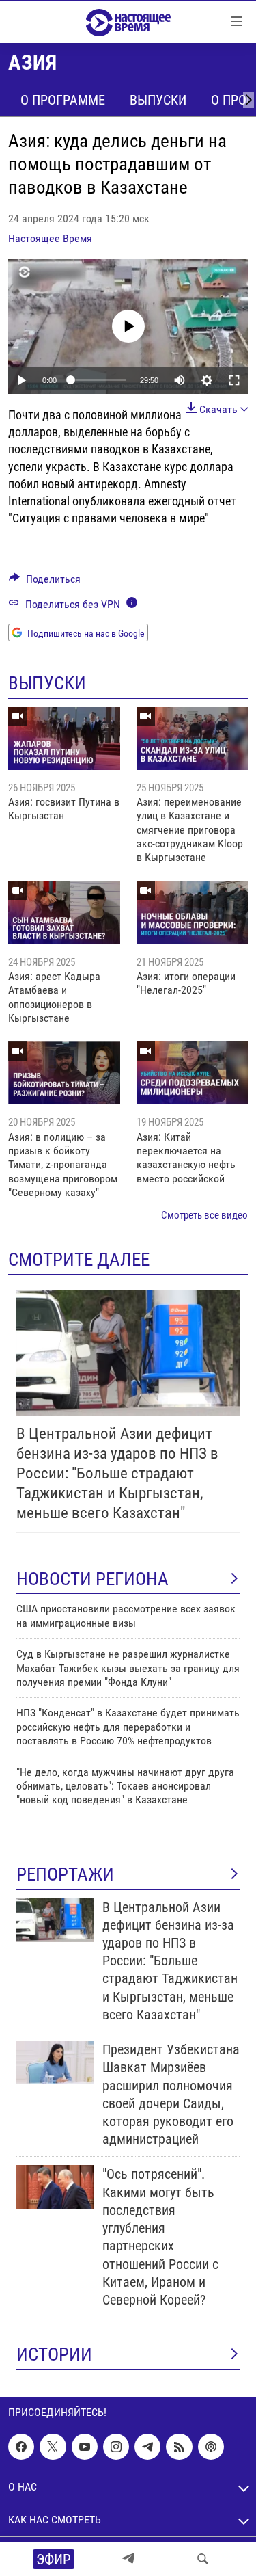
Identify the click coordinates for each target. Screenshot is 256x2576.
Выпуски (158, 100)
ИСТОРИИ (54, 2354)
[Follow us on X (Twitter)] (53, 2447)
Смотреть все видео (204, 1215)
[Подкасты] (211, 2447)
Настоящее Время (50, 238)
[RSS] (179, 2447)
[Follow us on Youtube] (85, 2447)
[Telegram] (128, 2559)
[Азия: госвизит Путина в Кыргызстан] (64, 739)
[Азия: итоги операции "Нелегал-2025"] (193, 913)
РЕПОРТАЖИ (65, 1874)
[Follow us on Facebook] (21, 2447)
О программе (63, 100)
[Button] (45, 582)
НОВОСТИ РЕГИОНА (93, 1579)
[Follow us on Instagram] (116, 2447)
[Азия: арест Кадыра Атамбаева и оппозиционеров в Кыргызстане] (64, 913)
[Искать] (203, 2559)
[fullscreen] (234, 380)
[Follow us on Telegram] (147, 2447)
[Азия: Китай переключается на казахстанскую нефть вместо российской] (193, 1073)
